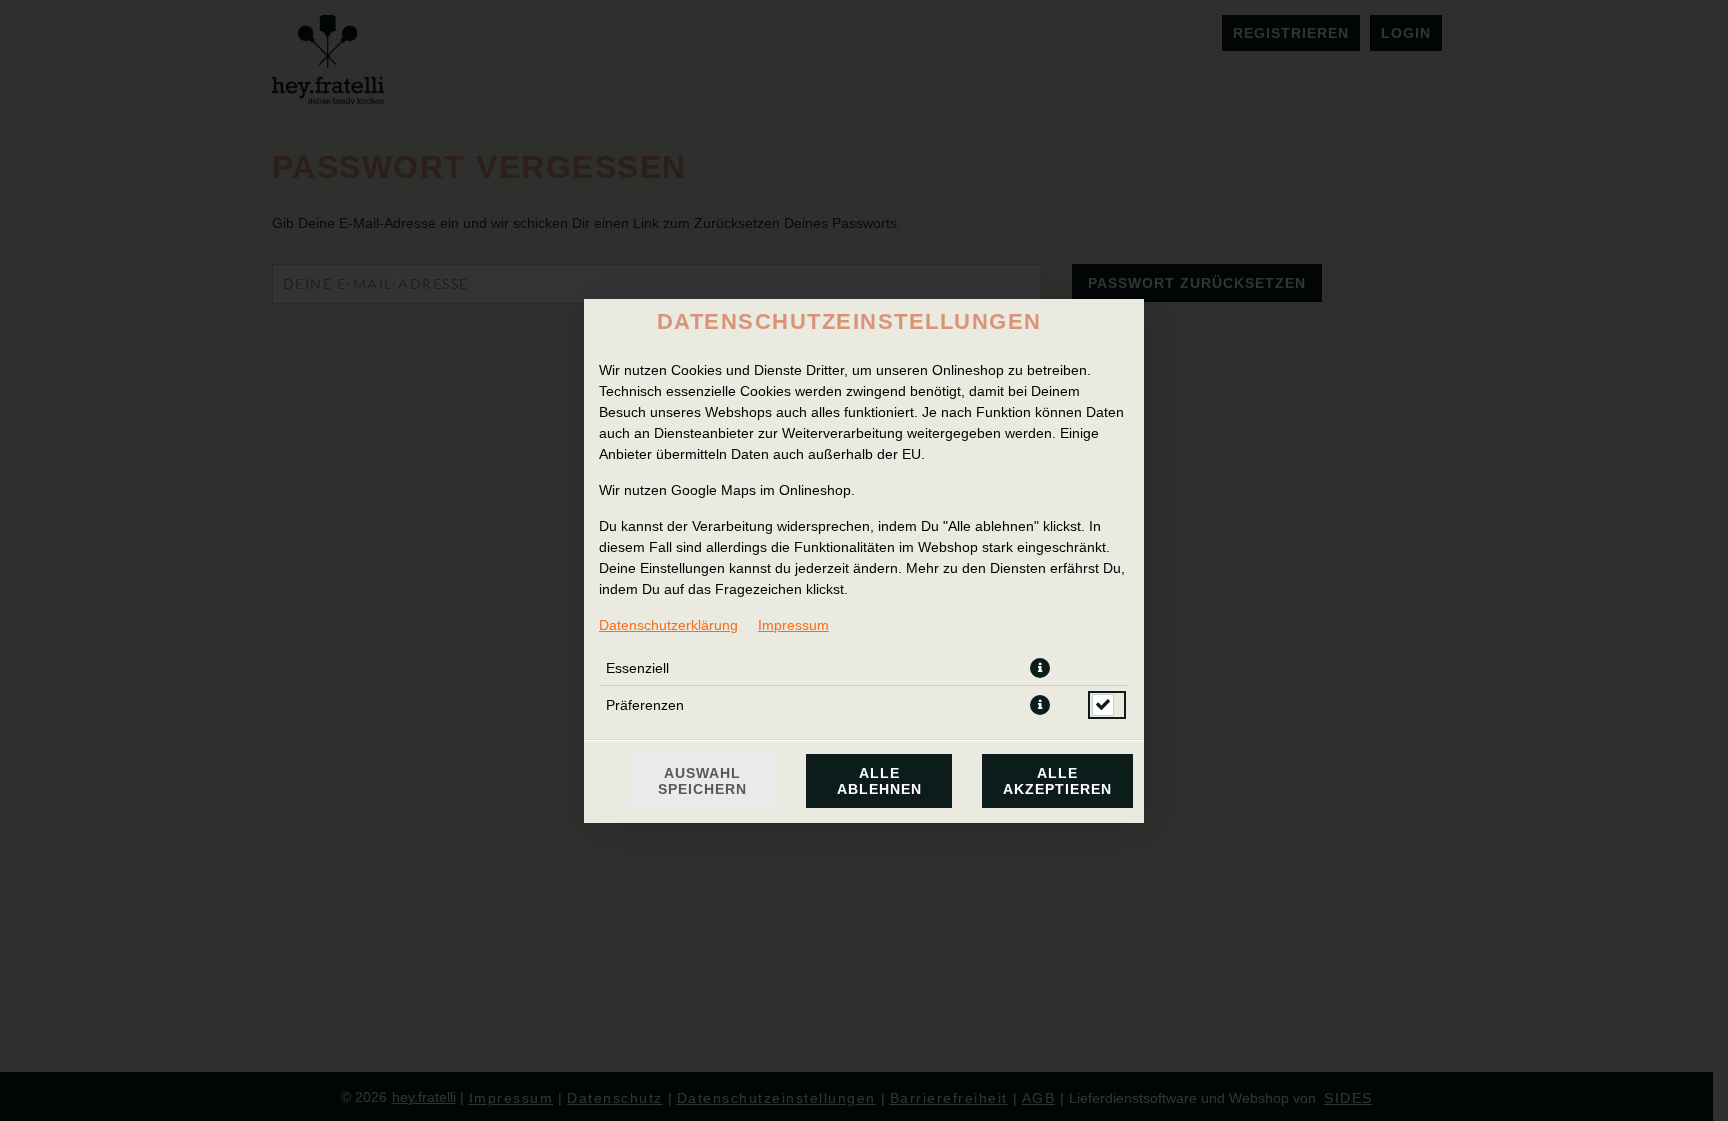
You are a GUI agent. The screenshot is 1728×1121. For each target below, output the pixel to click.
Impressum (793, 625)
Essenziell (637, 668)
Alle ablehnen (879, 781)
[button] (1040, 668)
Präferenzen (645, 705)
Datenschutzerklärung (668, 625)
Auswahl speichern (702, 781)
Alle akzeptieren (1057, 781)
